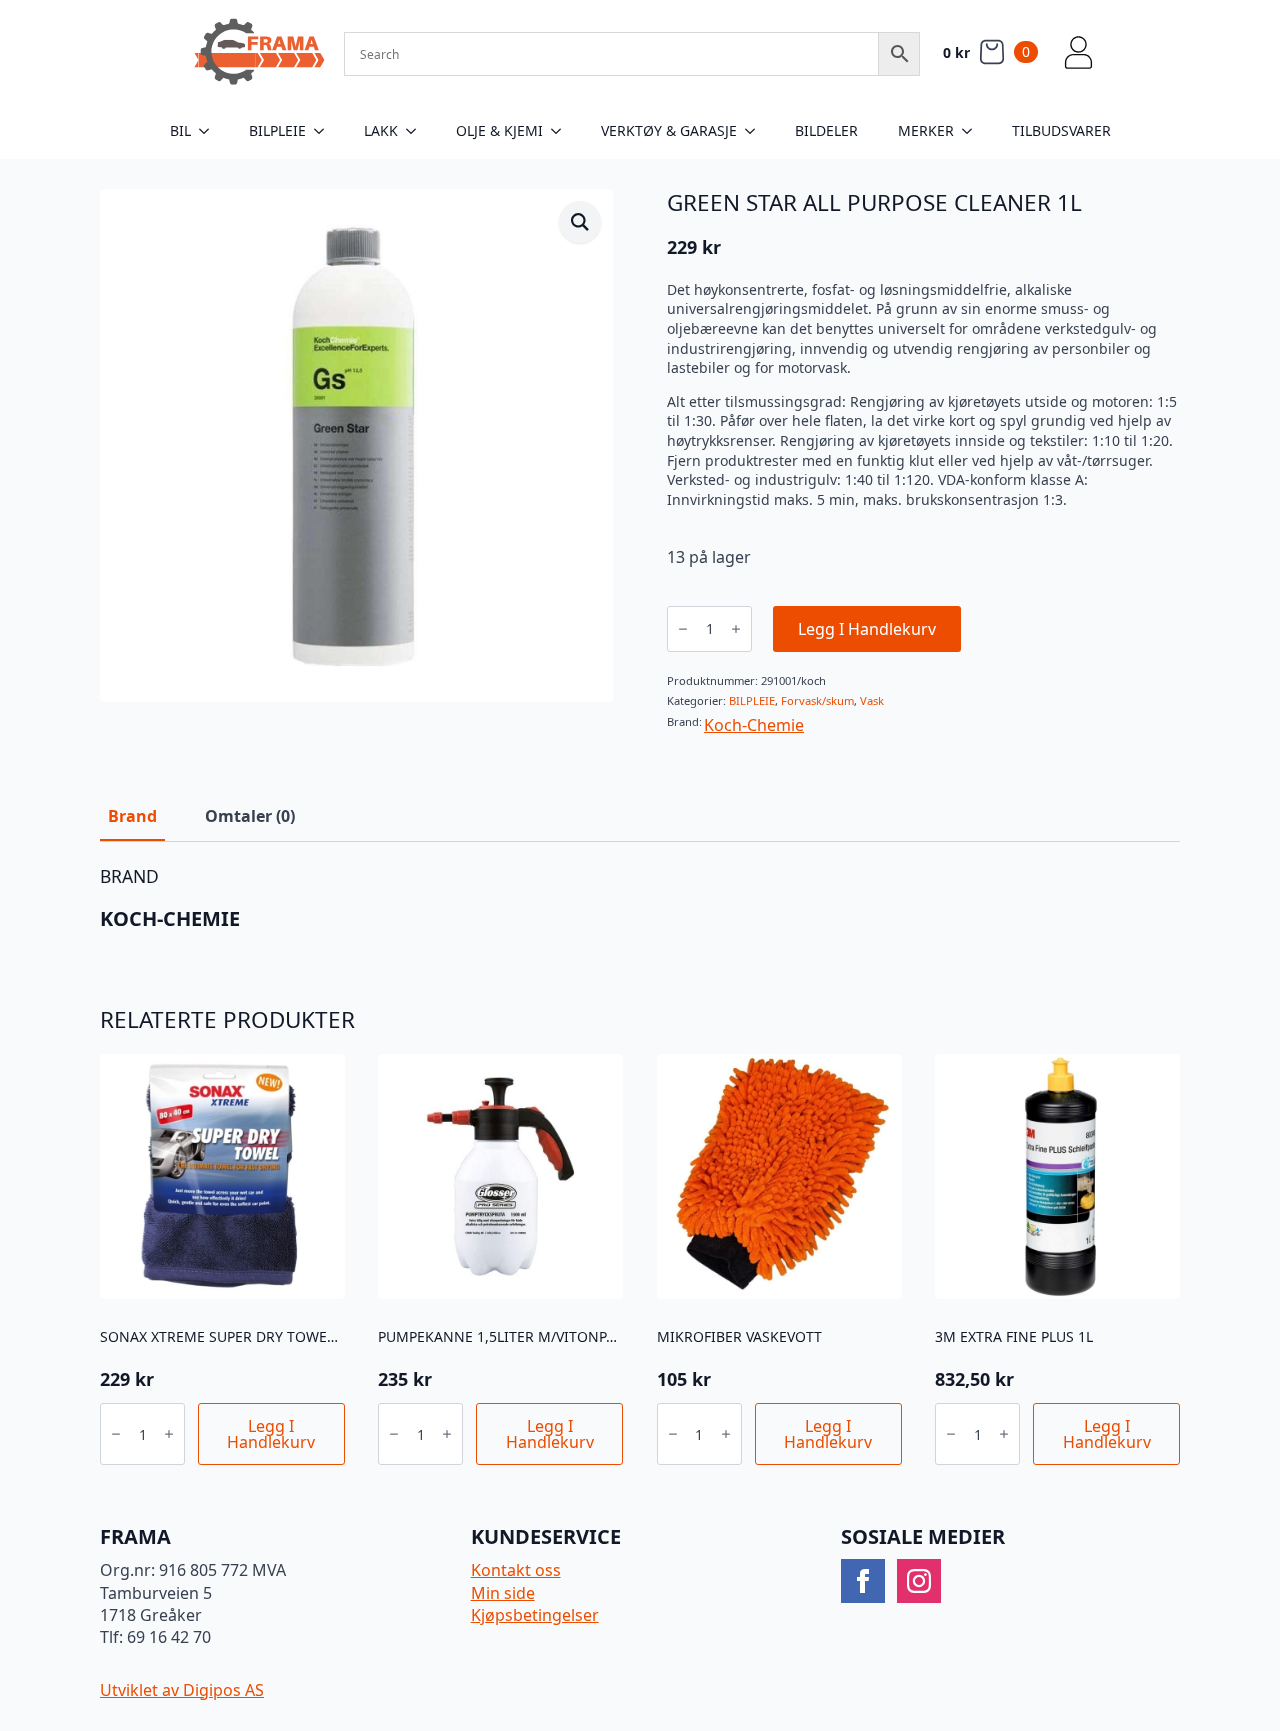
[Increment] (736, 629)
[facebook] (863, 1581)
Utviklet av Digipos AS (182, 1690)
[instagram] (919, 1581)
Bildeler (826, 130)
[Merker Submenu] (973, 131)
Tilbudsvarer (1061, 130)
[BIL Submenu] (210, 131)
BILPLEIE (277, 130)
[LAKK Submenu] (417, 131)
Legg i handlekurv (867, 629)
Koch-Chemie (754, 725)
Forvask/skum (817, 700)
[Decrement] (683, 629)
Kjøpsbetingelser (535, 1615)
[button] (580, 222)
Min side (503, 1593)
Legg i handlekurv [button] (271, 1434)
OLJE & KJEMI (499, 130)
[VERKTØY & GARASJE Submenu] (756, 131)
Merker (926, 130)
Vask (872, 700)
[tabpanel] (640, 898)
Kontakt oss (516, 1570)
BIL (180, 130)
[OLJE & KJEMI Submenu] (562, 131)
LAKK (381, 130)
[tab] (132, 816)
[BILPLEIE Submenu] (325, 131)
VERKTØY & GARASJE (669, 130)
